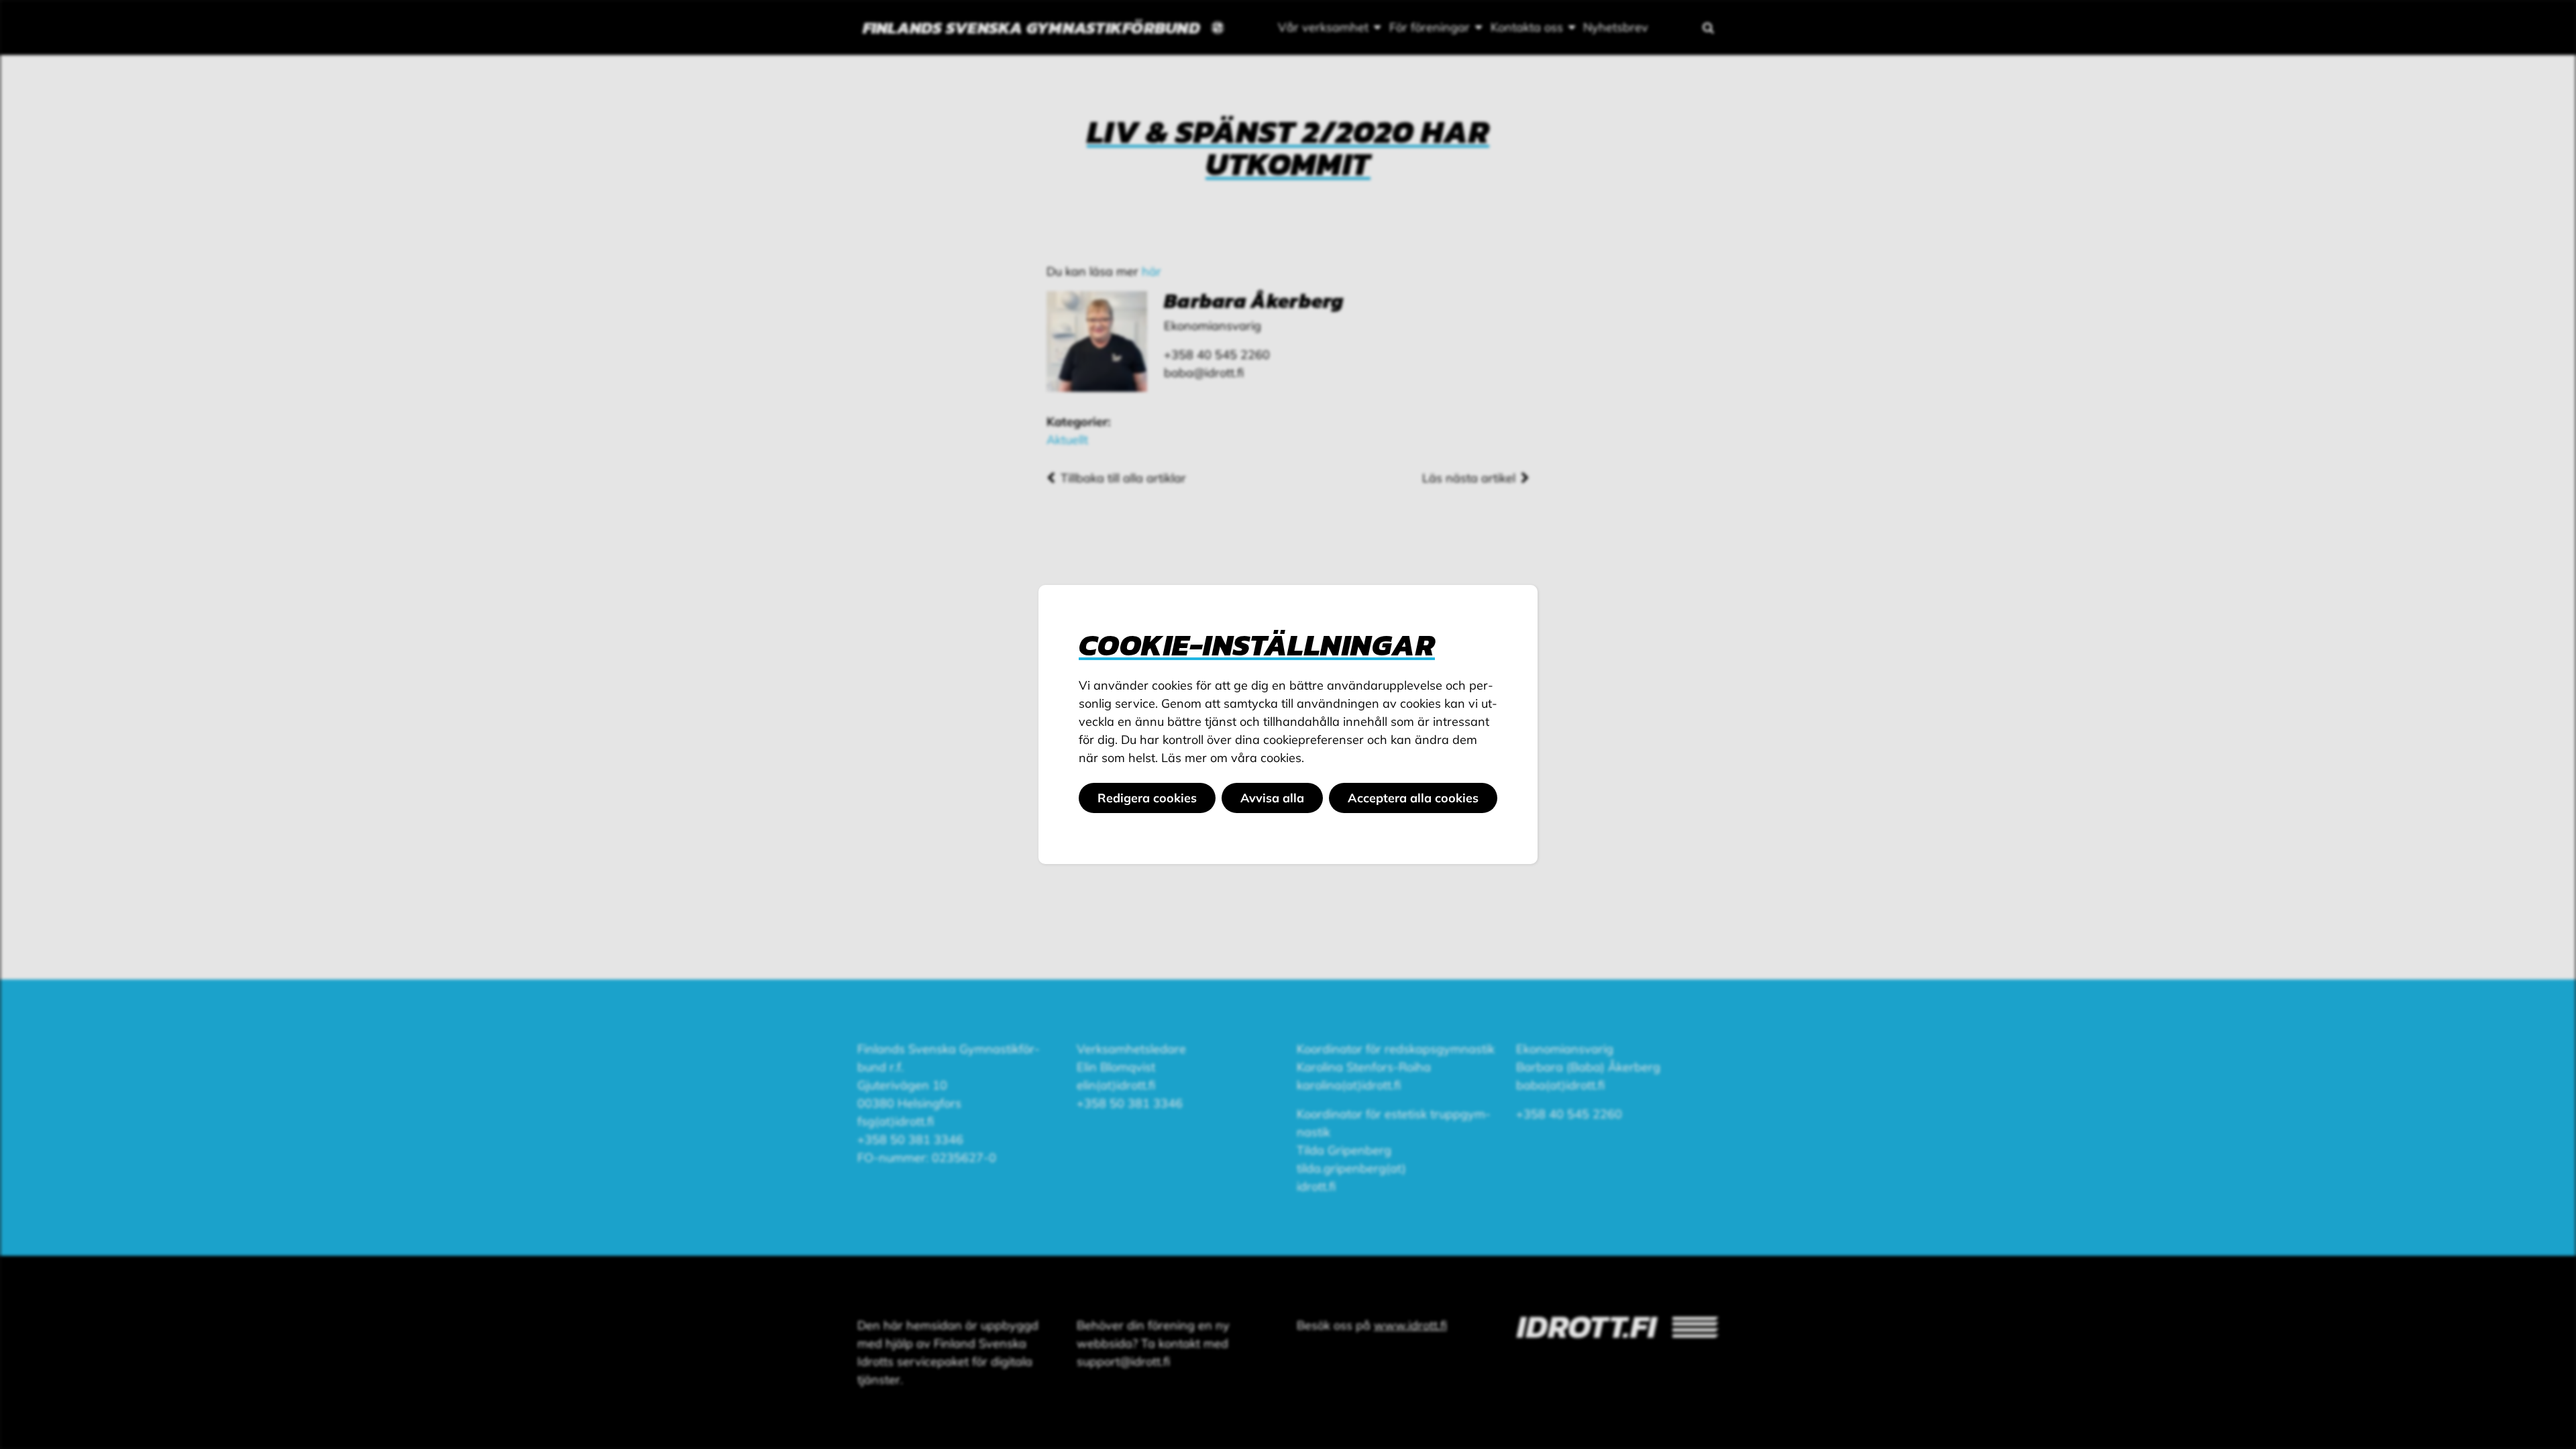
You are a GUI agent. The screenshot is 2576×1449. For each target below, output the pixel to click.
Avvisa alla (1272, 798)
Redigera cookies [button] (1147, 798)
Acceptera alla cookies (1413, 798)
